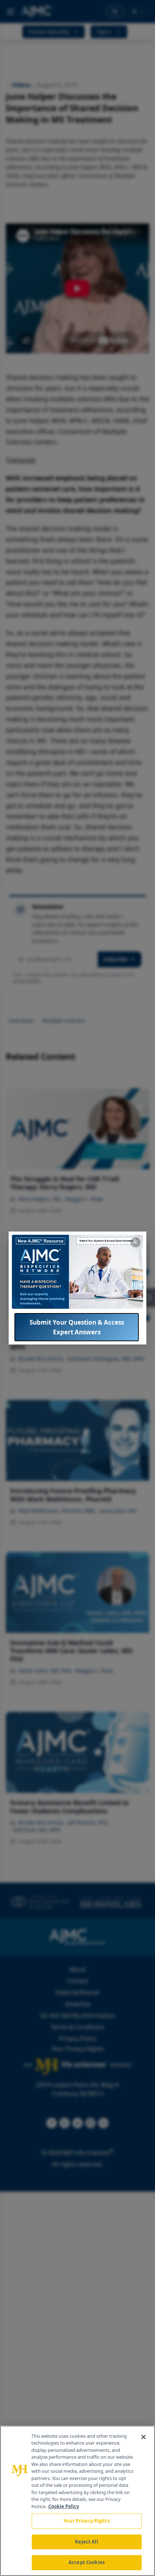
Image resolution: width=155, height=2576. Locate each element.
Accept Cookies (87, 2562)
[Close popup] (136, 1242)
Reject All (86, 2542)
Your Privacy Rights (86, 2521)
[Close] (143, 2437)
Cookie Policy (64, 2506)
